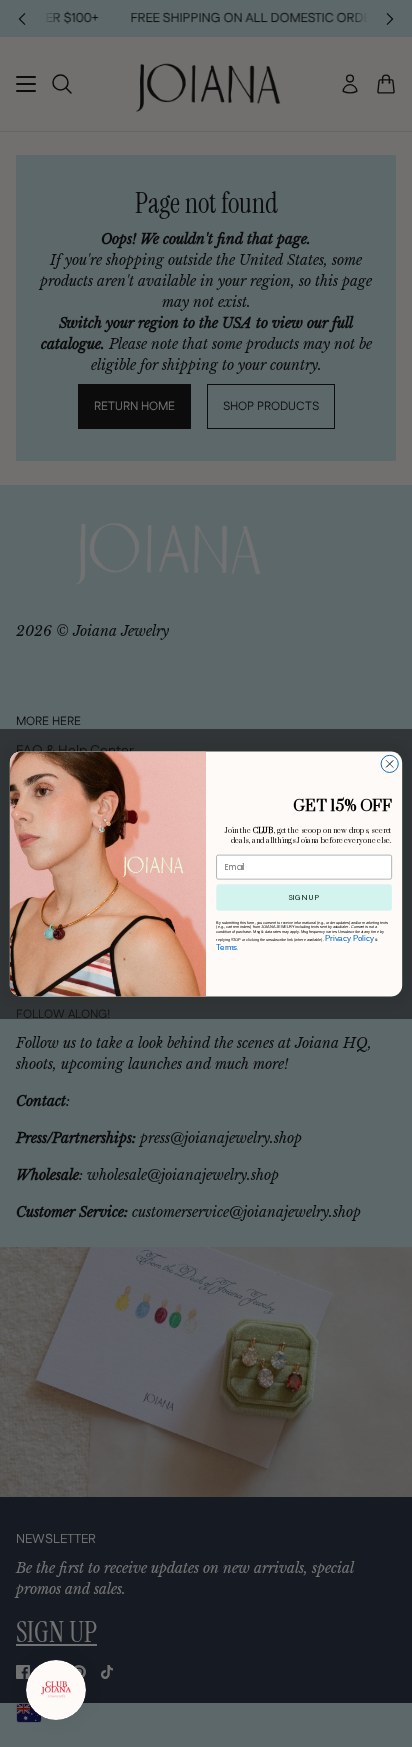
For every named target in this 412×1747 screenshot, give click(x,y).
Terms (226, 946)
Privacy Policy (350, 937)
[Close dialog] (389, 763)
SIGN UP (303, 897)
